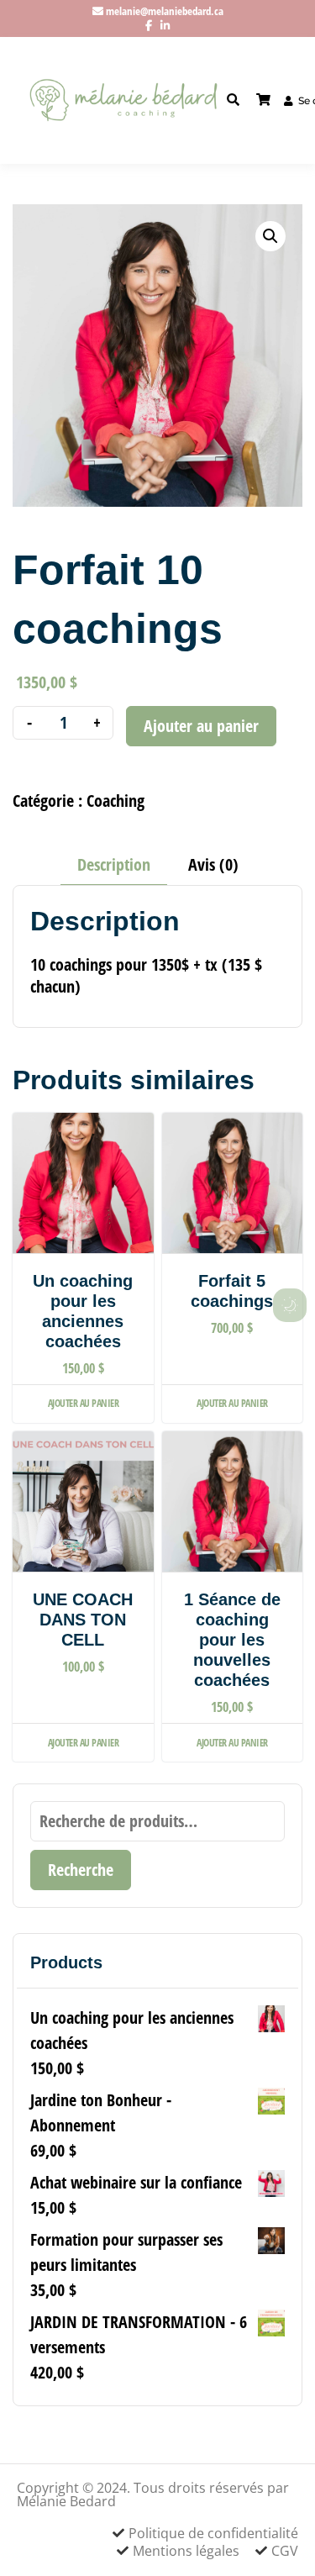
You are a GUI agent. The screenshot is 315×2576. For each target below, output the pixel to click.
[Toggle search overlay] (233, 100)
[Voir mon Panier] (263, 100)
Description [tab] (114, 864)
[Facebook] (149, 25)
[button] (270, 236)
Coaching (115, 801)
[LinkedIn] (165, 25)
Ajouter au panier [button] (84, 1403)
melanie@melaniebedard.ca (165, 11)
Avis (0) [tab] (213, 864)
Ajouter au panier (201, 726)
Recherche (81, 1870)
